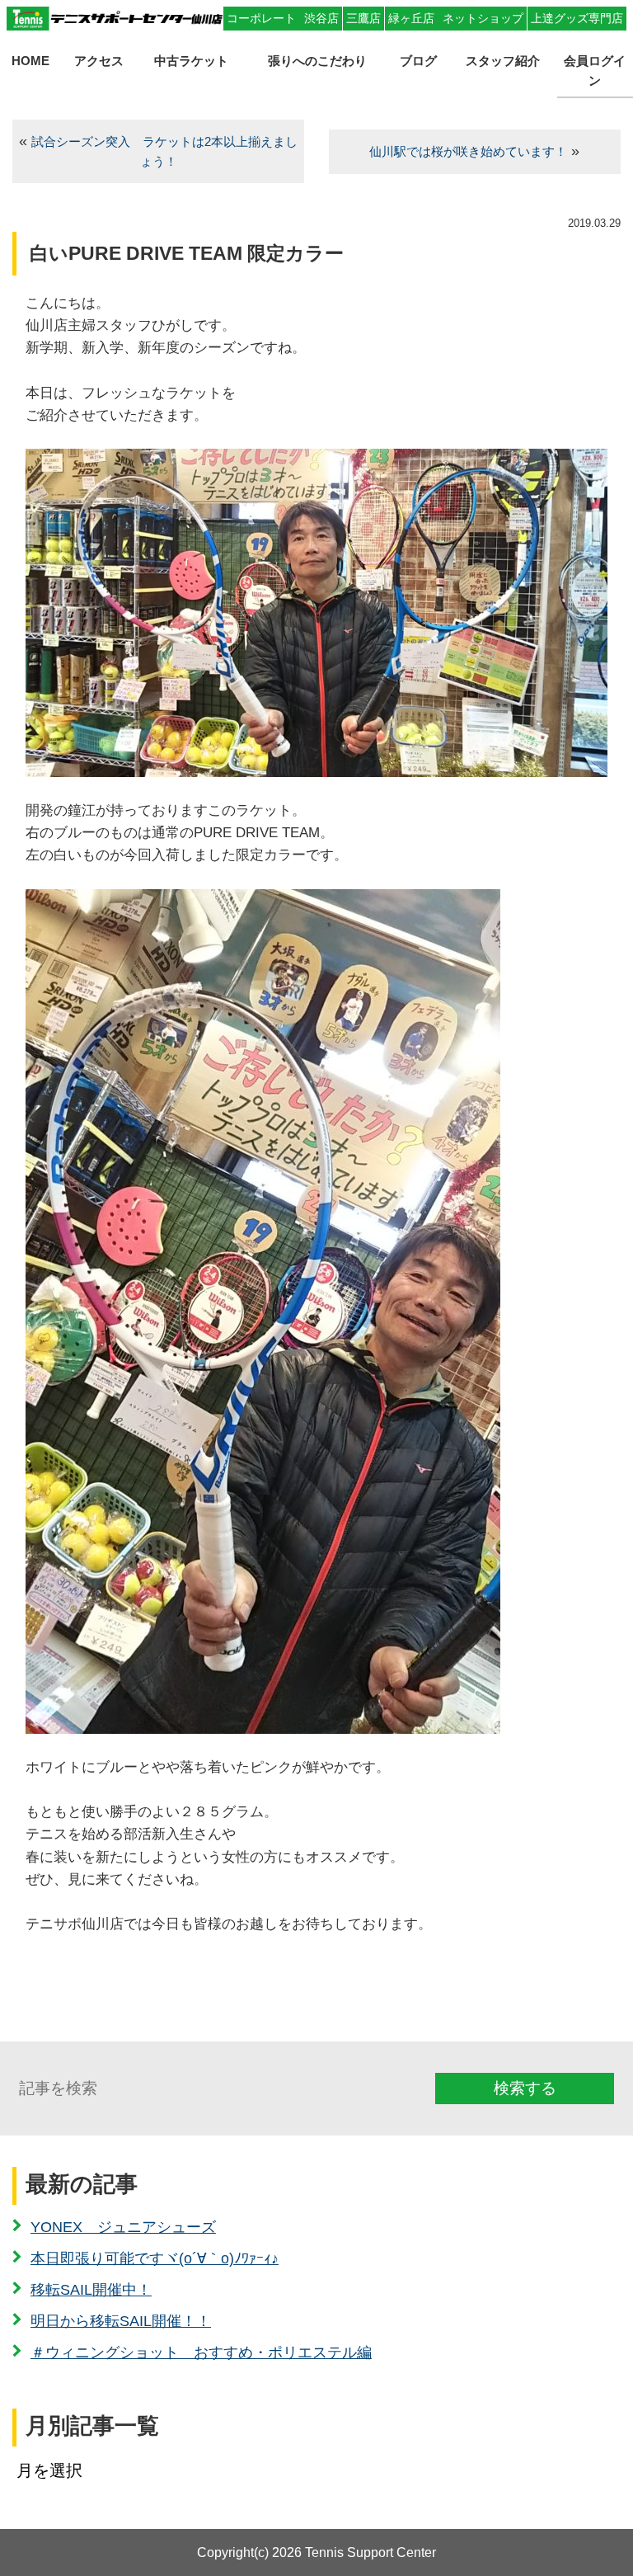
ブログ (418, 61)
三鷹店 (363, 18)
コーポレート (261, 18)
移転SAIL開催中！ (91, 2290)
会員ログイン (595, 71)
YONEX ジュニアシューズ (123, 2227)
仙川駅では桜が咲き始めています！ (468, 151)
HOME (30, 61)
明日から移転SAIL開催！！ (121, 2321)
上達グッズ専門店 (577, 18)
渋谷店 (321, 18)
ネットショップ (483, 18)
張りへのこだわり (317, 61)
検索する (525, 2088)
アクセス (99, 61)
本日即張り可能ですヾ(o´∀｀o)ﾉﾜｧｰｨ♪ (155, 2258)
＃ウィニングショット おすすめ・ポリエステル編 (201, 2352)
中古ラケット (191, 61)
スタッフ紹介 (503, 61)
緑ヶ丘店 (411, 18)
